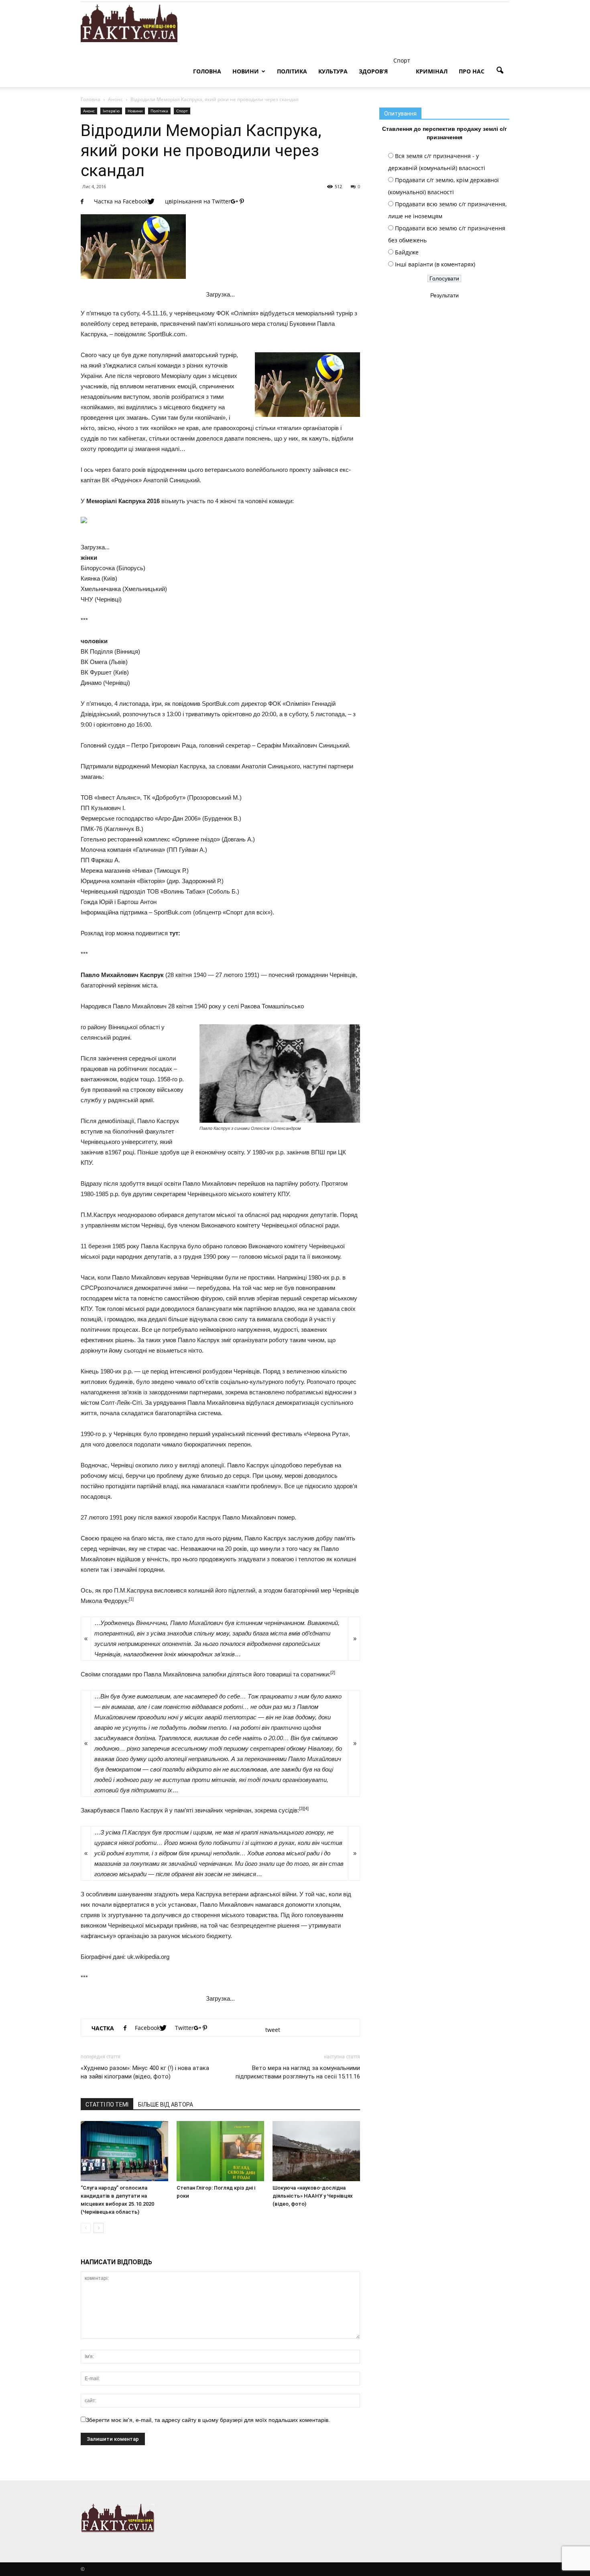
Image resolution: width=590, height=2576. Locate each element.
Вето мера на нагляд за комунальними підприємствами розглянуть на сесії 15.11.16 (298, 2072)
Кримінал (432, 71)
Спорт (182, 111)
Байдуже (407, 252)
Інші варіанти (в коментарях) (435, 264)
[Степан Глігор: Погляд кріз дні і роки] (220, 2151)
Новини (246, 71)
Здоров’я (373, 71)
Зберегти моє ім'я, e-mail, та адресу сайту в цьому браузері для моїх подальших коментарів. (208, 2420)
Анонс (89, 111)
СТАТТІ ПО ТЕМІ (107, 2105)
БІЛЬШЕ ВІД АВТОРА (166, 2105)
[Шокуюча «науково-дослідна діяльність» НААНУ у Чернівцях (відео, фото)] (316, 2151)
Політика (292, 71)
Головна (207, 71)
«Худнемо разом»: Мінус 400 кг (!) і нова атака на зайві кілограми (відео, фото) (145, 2072)
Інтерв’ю (111, 111)
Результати (445, 295)
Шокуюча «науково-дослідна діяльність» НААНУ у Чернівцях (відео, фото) (313, 2196)
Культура (333, 71)
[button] (500, 71)
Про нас (472, 71)
